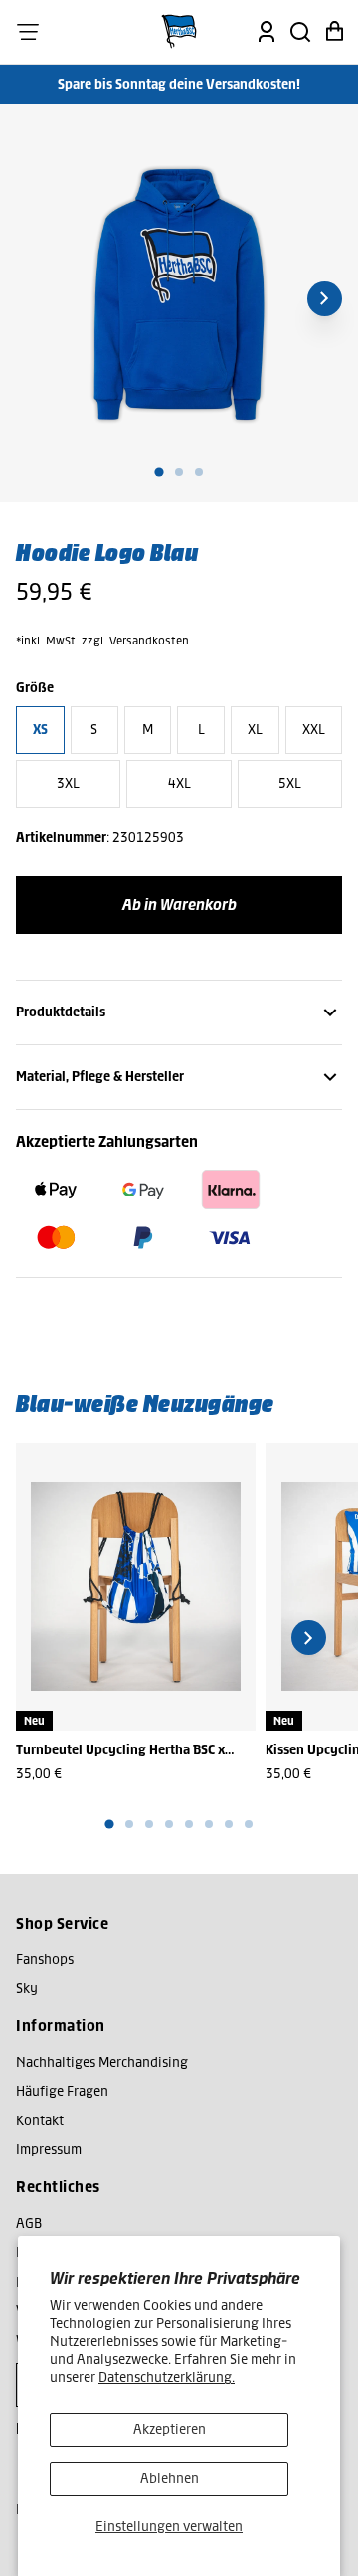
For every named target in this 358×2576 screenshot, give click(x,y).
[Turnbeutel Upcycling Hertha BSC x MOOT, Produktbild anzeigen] (136, 1587)
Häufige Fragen (62, 2091)
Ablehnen (170, 2478)
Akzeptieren (170, 2429)
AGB (29, 2223)
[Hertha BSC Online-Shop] (179, 32)
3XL (68, 783)
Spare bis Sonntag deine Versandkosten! (179, 84)
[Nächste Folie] (325, 299)
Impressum (49, 2150)
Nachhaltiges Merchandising (102, 2062)
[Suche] (300, 32)
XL (255, 730)
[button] (28, 32)
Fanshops (45, 1960)
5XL (290, 783)
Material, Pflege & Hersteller (100, 1077)
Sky (27, 1989)
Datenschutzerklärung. (167, 2378)
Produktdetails (61, 1012)
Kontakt (40, 2121)
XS (40, 730)
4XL (179, 783)
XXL (314, 730)
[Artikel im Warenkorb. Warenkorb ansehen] (334, 32)
